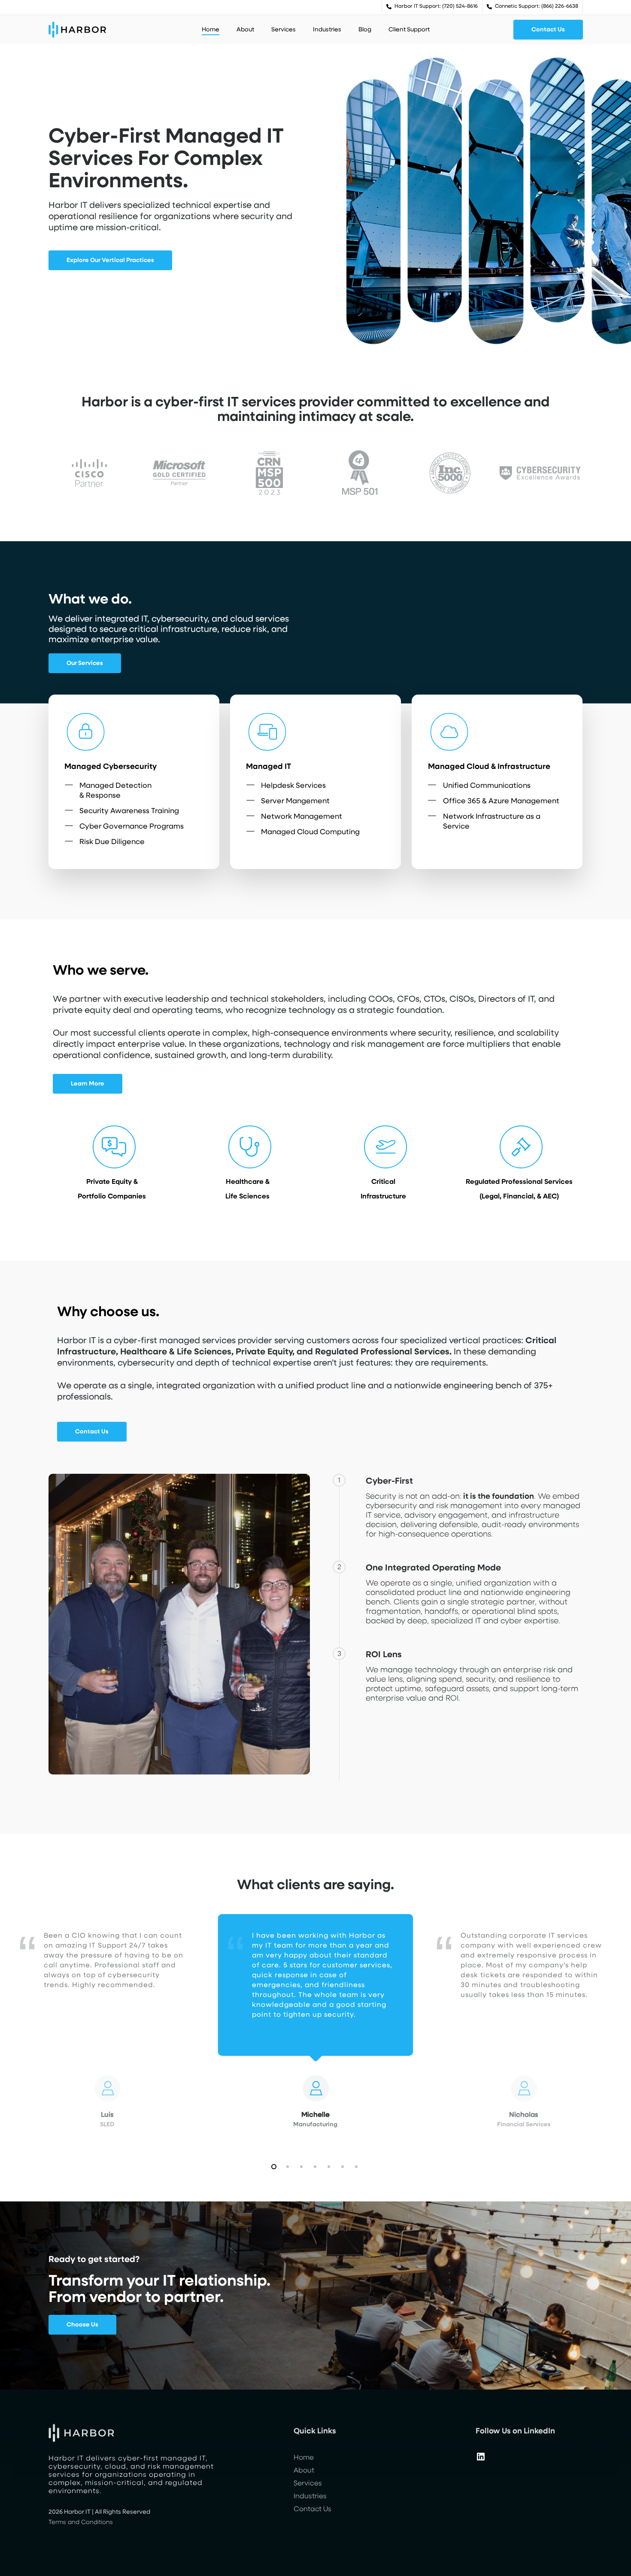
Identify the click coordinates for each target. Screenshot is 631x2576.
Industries (310, 2497)
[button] (548, 30)
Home (304, 2458)
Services (308, 2484)
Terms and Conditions (81, 2522)
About (304, 2471)
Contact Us (312, 2509)
